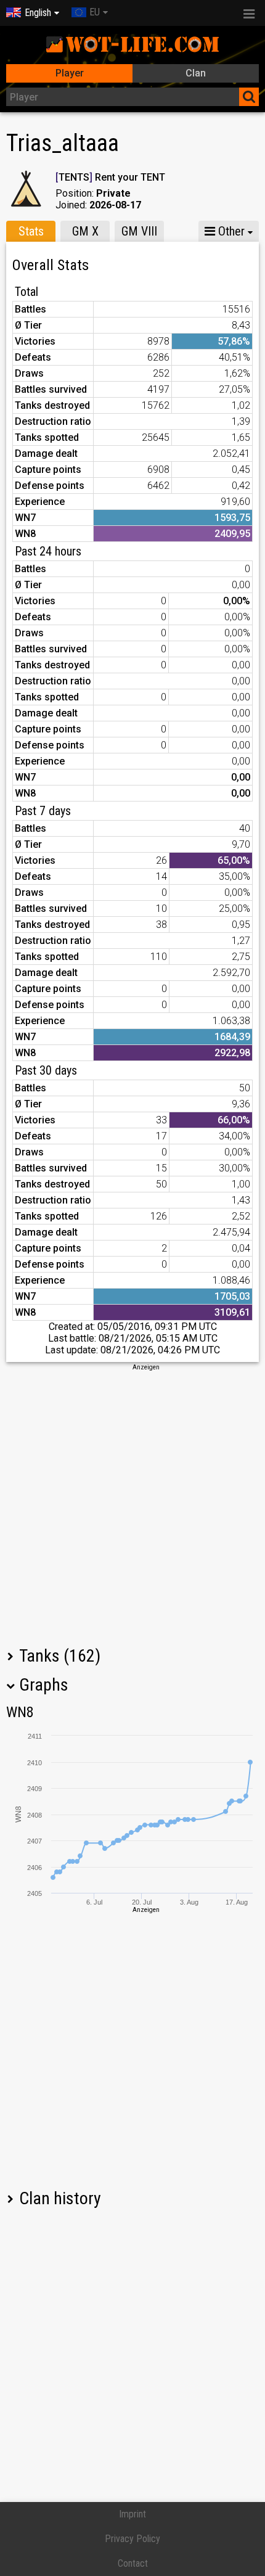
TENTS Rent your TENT (110, 177)
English (38, 13)
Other (230, 231)
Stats (31, 231)
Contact (133, 2563)
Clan (196, 73)
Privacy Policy (132, 2539)
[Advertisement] (132, 1504)
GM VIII (139, 231)
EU (95, 12)
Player (70, 73)
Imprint (132, 2514)
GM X (85, 231)
